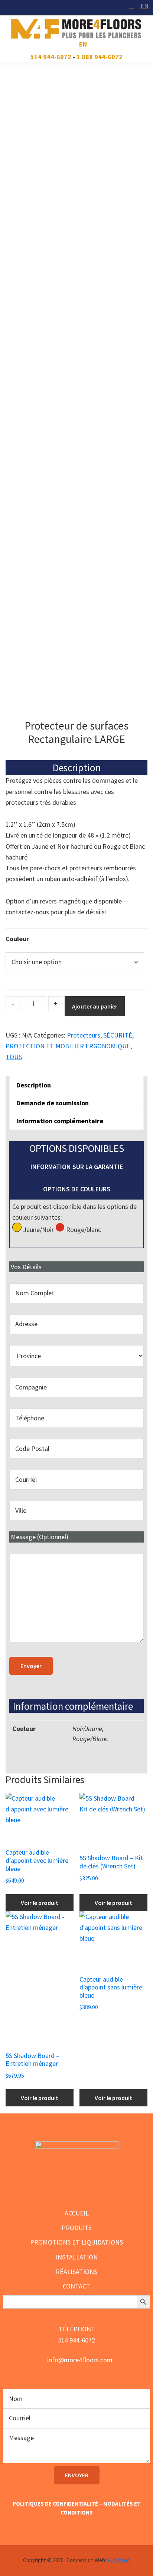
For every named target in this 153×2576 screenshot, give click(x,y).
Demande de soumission (53, 1103)
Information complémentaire (60, 1121)
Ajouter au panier (95, 1006)
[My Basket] (132, 6)
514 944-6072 (51, 57)
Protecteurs (84, 1035)
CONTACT (76, 2286)
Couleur (17, 939)
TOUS (14, 1057)
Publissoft (119, 2560)
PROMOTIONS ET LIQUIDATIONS (76, 2242)
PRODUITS (77, 2228)
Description (34, 1085)
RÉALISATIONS (76, 2272)
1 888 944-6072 (100, 57)
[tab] (76, 1085)
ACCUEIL (77, 2213)
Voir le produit (40, 1903)
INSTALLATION (77, 2257)
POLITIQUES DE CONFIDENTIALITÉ (55, 2504)
